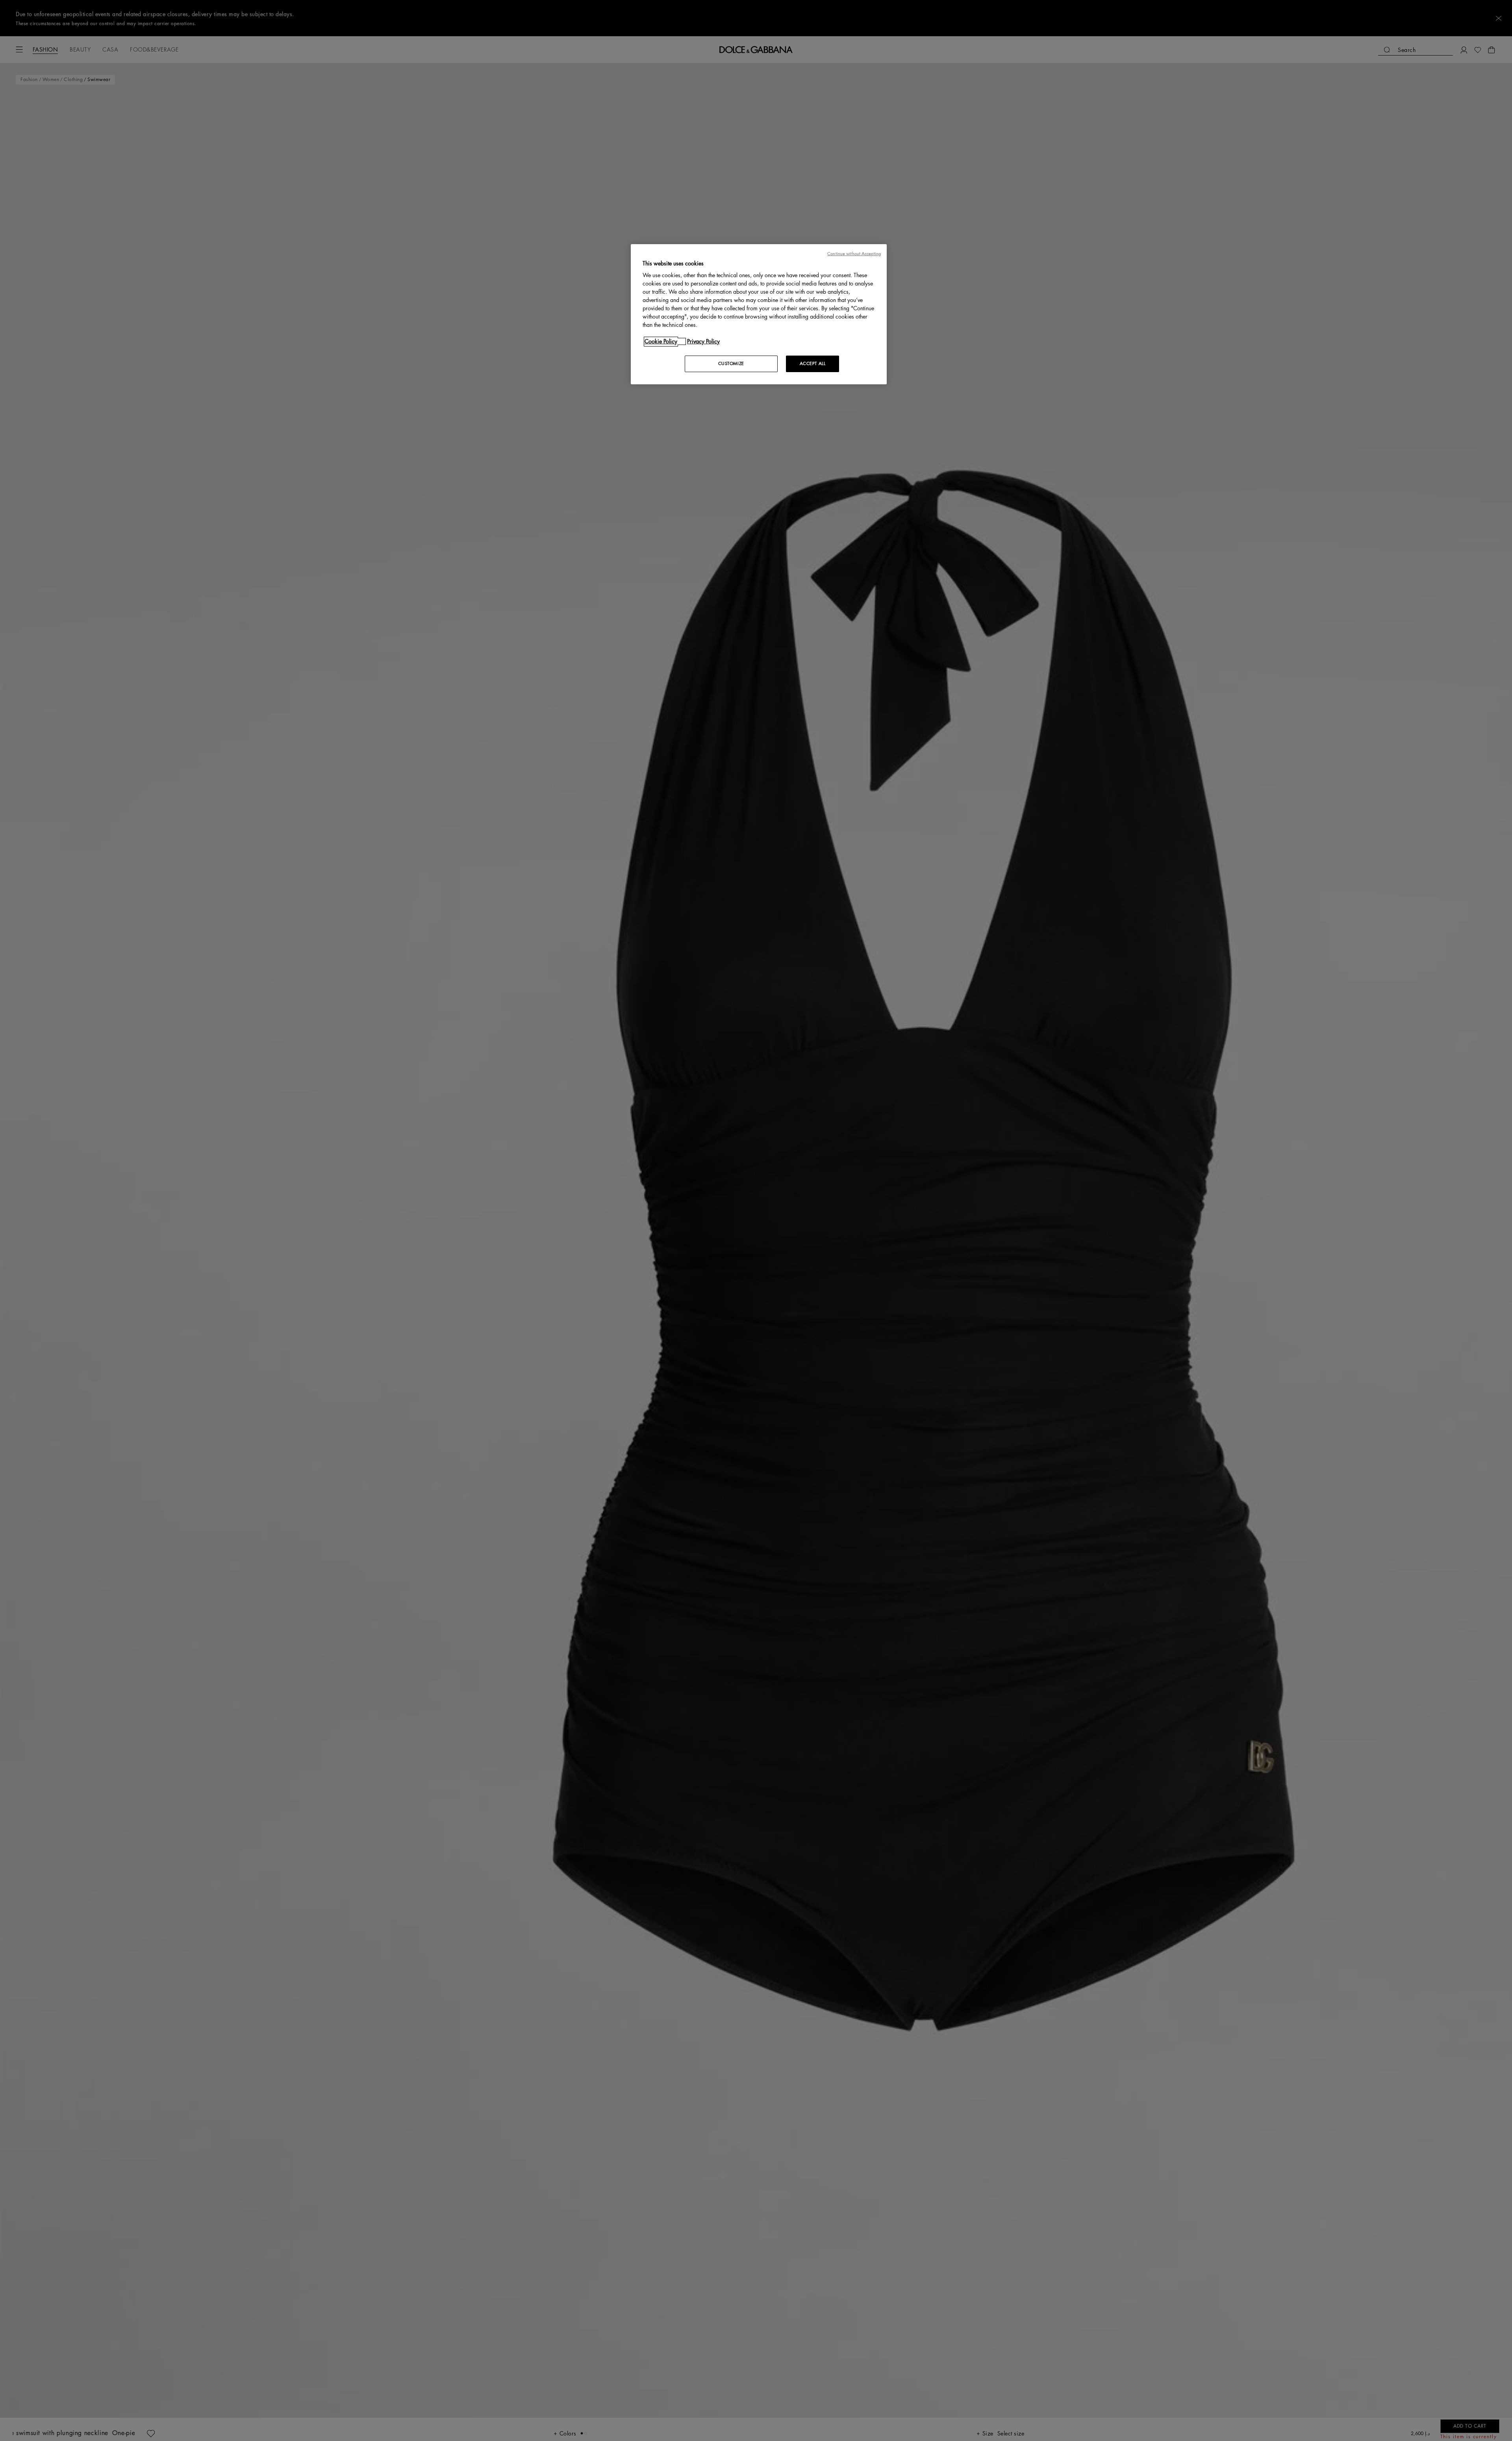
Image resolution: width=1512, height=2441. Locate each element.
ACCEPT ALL (813, 364)
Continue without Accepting (854, 254)
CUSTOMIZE (731, 364)
